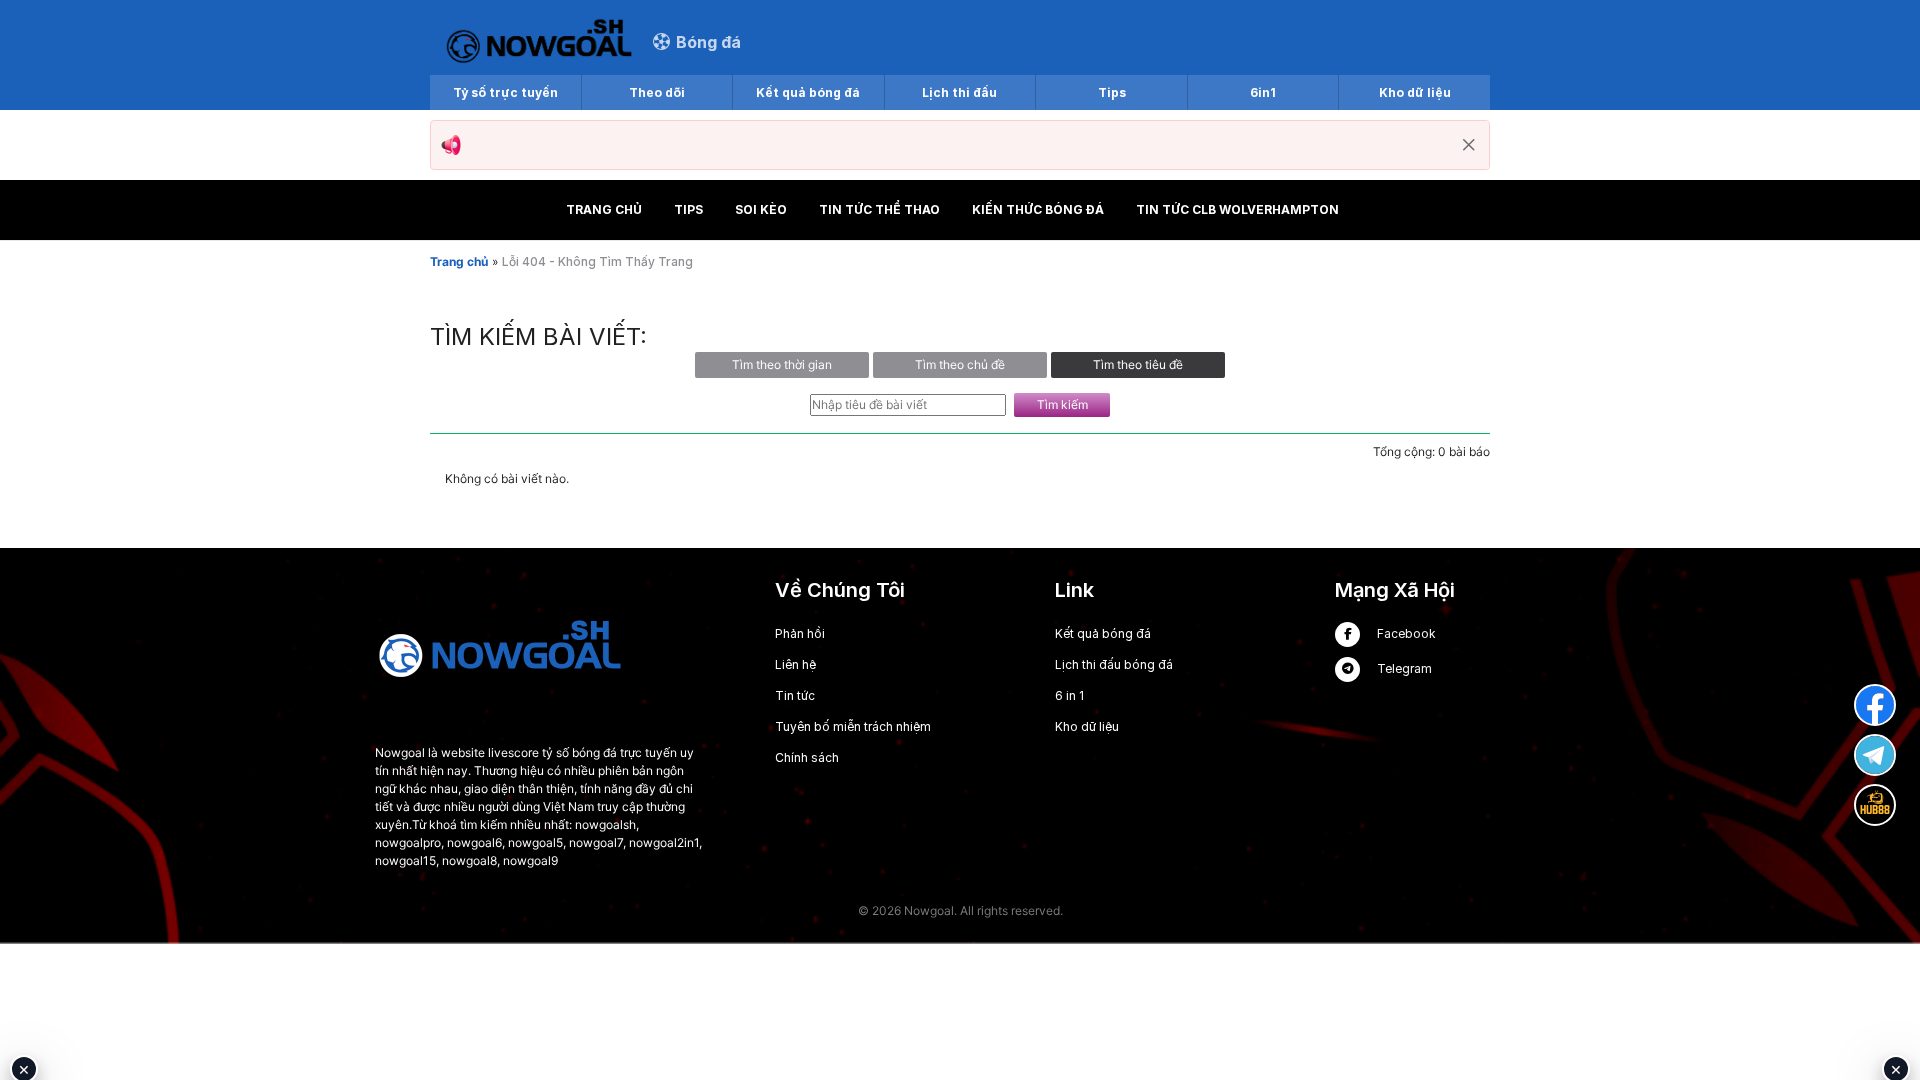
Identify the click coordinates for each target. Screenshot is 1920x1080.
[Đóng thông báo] (1469, 145)
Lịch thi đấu (959, 92)
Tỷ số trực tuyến (505, 92)
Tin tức (795, 695)
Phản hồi (800, 633)
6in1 (1263, 92)
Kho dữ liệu (1415, 92)
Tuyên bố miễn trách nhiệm (853, 726)
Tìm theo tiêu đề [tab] (1138, 364)
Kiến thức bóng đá (1038, 209)
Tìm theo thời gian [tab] (782, 364)
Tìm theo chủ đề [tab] (960, 364)
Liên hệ (795, 664)
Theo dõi (657, 92)
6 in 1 (1069, 695)
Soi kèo (761, 209)
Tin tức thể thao (879, 209)
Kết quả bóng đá (808, 92)
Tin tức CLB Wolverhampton (1237, 209)
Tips (1112, 92)
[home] (539, 41)
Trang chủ (604, 209)
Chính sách (807, 757)
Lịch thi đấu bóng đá (1114, 664)
